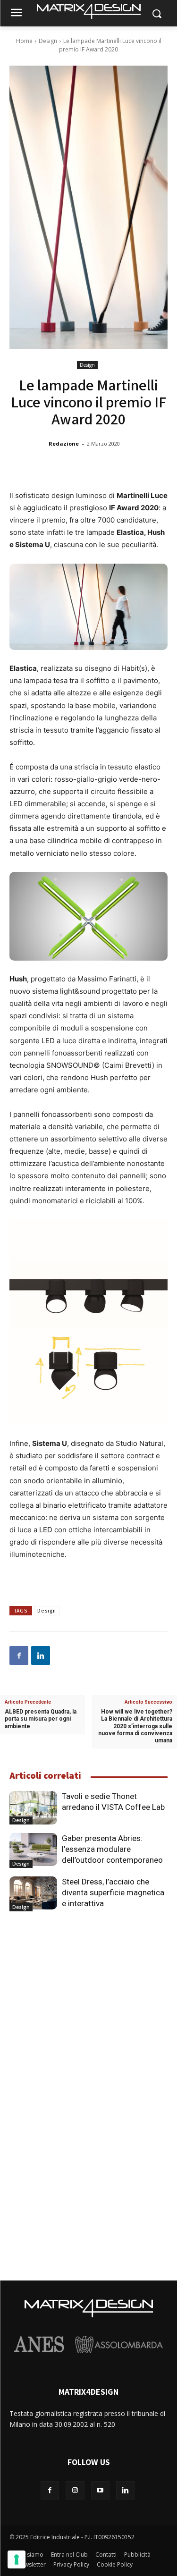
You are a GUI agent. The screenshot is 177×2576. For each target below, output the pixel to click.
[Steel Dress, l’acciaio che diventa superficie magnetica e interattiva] (33, 1893)
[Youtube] (100, 2490)
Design (48, 41)
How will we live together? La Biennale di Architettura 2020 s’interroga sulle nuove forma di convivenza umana (135, 1726)
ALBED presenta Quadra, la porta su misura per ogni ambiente (41, 1719)
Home (24, 41)
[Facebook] (19, 1655)
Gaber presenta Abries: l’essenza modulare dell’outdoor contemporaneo (112, 1849)
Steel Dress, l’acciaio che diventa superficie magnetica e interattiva (113, 1892)
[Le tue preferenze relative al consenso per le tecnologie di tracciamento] (17, 2559)
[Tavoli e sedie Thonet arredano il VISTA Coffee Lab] (33, 1807)
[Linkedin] (41, 1655)
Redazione (64, 443)
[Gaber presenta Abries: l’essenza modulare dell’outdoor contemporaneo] (33, 1850)
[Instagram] (75, 2490)
